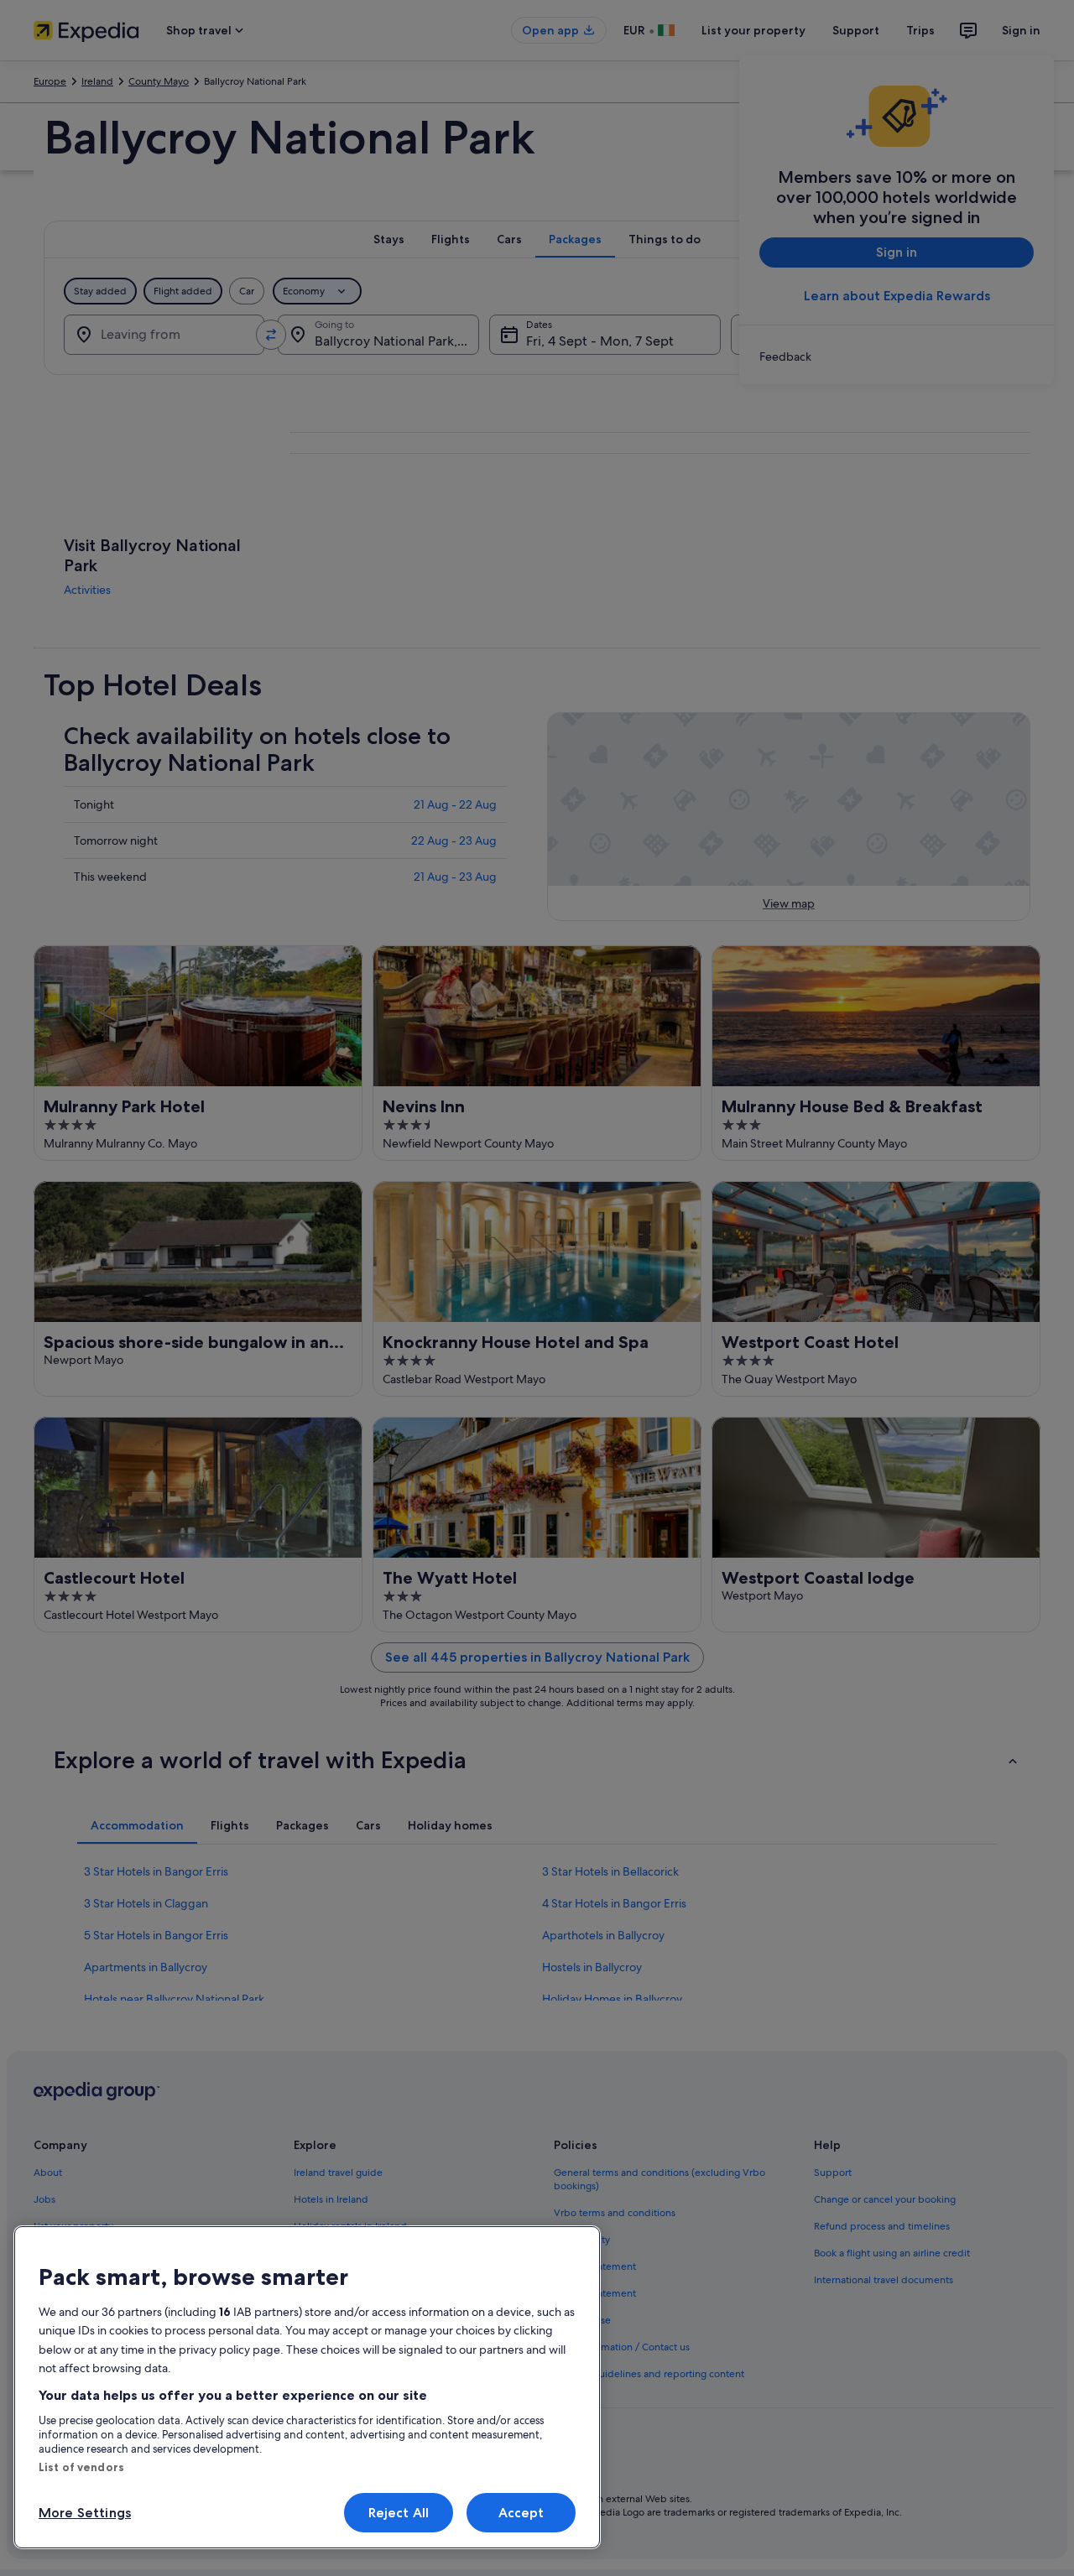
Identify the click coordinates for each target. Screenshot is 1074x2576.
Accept (521, 2513)
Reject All (399, 2513)
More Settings (85, 2513)
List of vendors (81, 2467)
